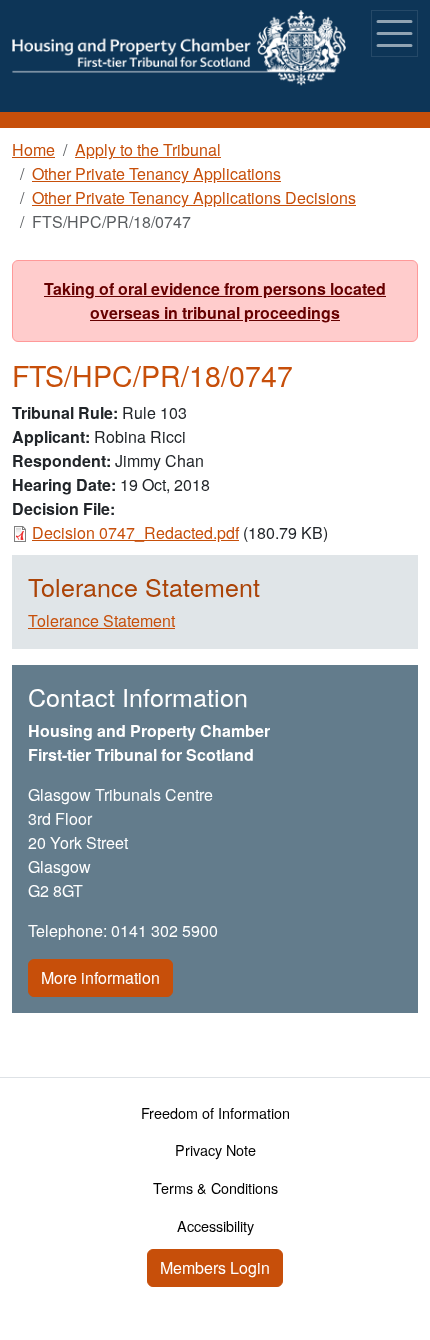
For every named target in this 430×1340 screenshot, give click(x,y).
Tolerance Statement (101, 620)
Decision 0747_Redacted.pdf (135, 532)
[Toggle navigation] (394, 33)
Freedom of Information (215, 1112)
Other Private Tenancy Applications (156, 173)
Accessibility (215, 1225)
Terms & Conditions (215, 1187)
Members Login (215, 1267)
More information (100, 977)
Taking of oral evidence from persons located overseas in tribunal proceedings (215, 300)
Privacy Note (215, 1149)
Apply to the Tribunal (148, 149)
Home (33, 149)
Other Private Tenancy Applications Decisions (194, 197)
